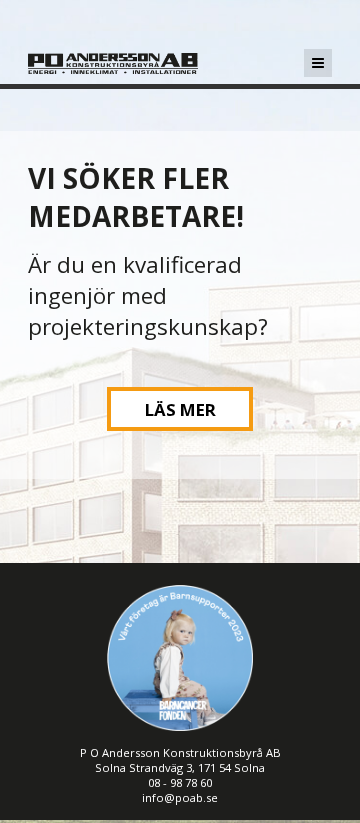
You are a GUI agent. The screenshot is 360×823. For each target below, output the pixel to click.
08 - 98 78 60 (180, 782)
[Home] (113, 75)
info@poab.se (180, 797)
